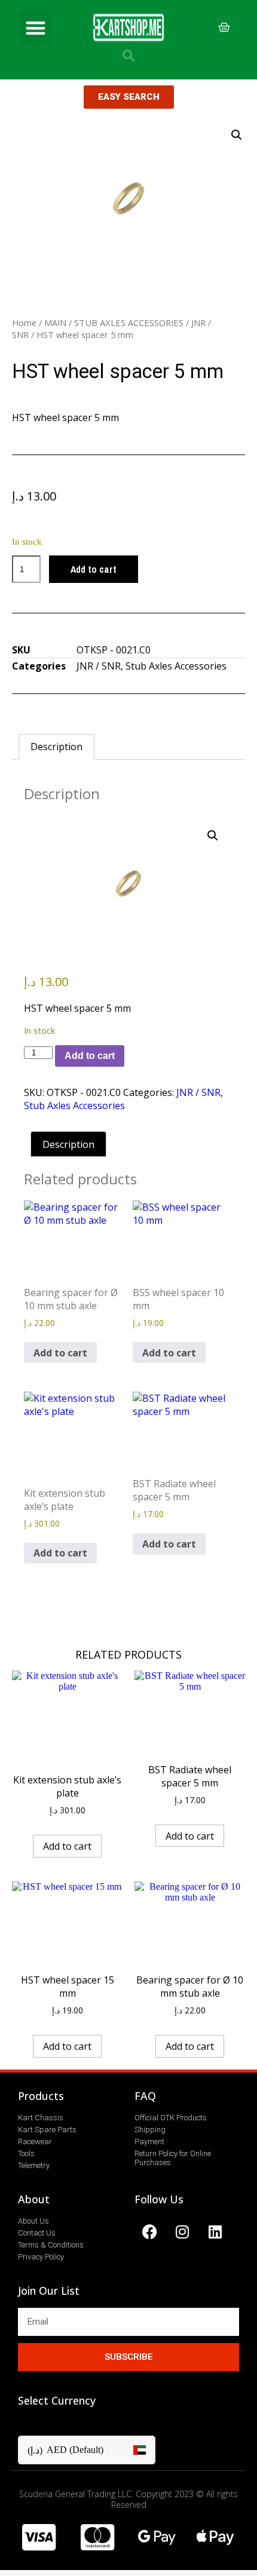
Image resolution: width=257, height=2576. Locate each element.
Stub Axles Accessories (176, 666)
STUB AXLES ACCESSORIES (129, 323)
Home (24, 323)
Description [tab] (56, 747)
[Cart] (224, 27)
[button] (36, 28)
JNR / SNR (99, 666)
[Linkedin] (215, 2231)
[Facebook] (149, 2231)
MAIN (55, 323)
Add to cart (94, 569)
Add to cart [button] (60, 1353)
